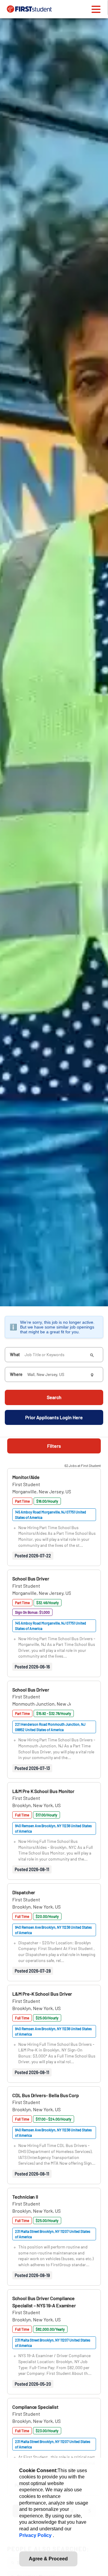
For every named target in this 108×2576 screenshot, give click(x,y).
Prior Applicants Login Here (54, 1417)
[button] (26, 1477)
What (15, 1355)
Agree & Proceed (48, 2559)
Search (54, 1397)
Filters (54, 1446)
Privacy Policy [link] (36, 2535)
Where (16, 1374)
